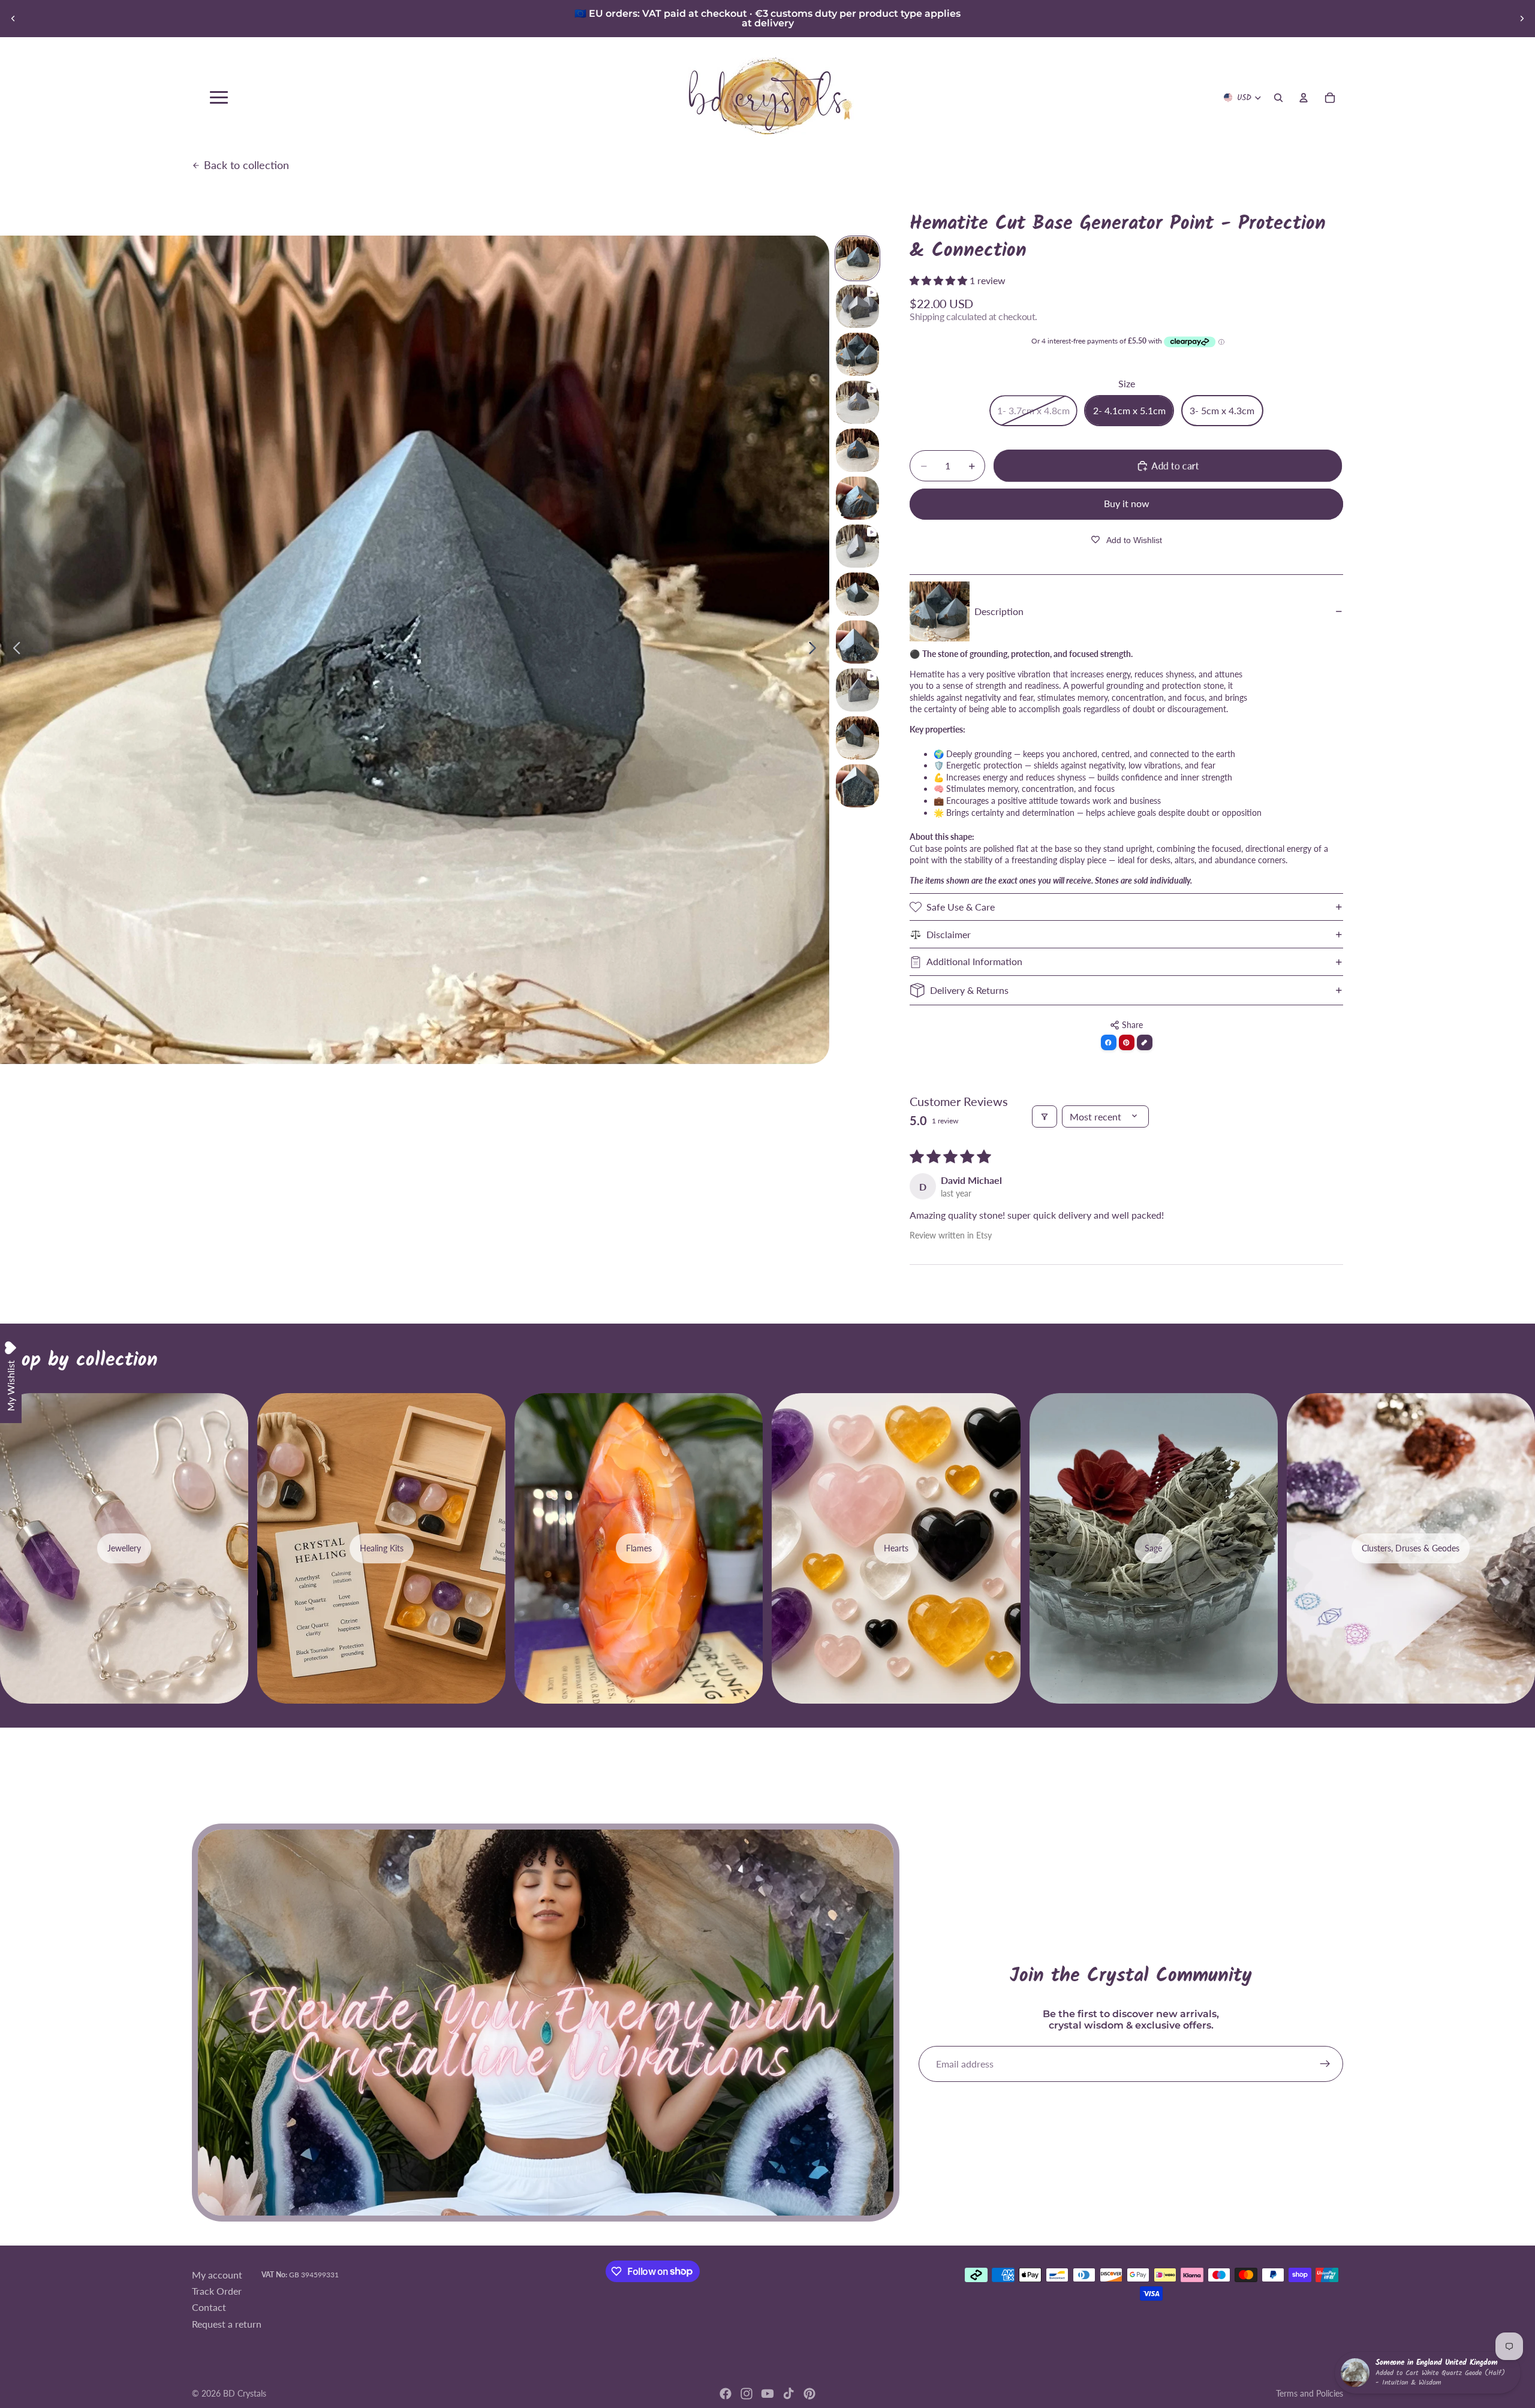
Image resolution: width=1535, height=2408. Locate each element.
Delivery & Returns (969, 990)
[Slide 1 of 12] (857, 258)
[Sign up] (1325, 2064)
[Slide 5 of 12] (857, 450)
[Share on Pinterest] (1127, 1042)
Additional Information (974, 961)
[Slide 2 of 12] (857, 306)
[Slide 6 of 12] (857, 498)
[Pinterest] (809, 2394)
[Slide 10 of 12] (857, 690)
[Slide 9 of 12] (857, 642)
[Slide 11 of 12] (857, 738)
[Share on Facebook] (1109, 1042)
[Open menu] (219, 97)
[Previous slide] (13, 19)
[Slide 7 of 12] (857, 546)
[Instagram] (747, 2394)
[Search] (1278, 98)
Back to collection (246, 165)
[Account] (1304, 98)
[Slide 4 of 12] (857, 402)
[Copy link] (1145, 1042)
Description (999, 611)
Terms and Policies (1310, 2393)
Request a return (227, 2324)
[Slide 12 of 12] (857, 786)
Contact (209, 2308)
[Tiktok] (788, 2394)
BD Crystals (245, 2393)
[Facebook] (726, 2394)
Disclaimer (949, 934)
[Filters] (1045, 1116)
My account (217, 2275)
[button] (940, 280)
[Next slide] (1522, 19)
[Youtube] (767, 2394)
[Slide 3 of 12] (857, 354)
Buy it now (1127, 503)
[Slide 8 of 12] (857, 594)
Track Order (217, 2291)
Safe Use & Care (961, 907)
